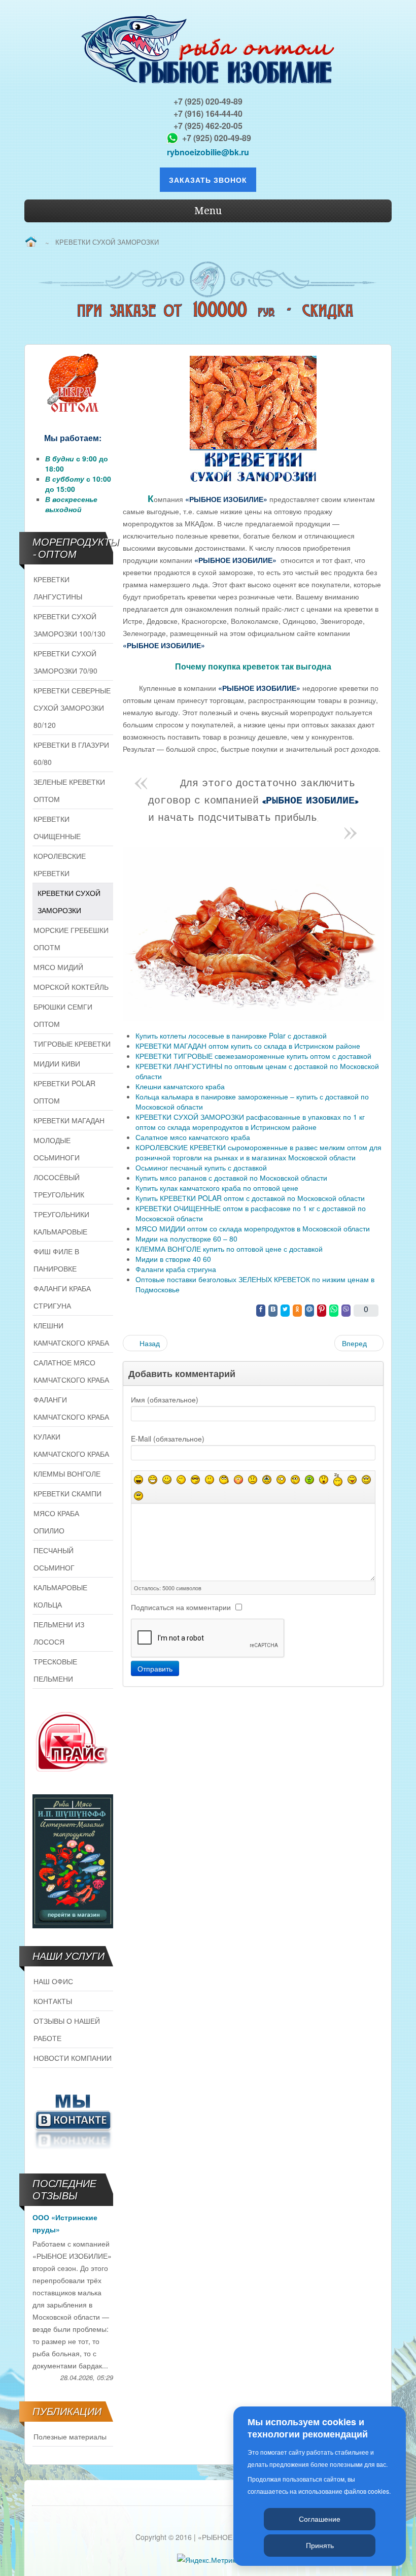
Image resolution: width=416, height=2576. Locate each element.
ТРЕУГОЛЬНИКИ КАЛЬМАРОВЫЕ (61, 1223)
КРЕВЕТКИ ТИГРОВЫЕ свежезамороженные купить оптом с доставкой (253, 1056)
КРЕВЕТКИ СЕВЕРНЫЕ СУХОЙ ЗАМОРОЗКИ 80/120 (72, 708)
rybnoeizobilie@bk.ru (208, 152)
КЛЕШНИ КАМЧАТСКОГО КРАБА (71, 1334)
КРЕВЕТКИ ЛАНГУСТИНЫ (58, 588)
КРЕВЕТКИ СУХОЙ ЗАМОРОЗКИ (69, 901)
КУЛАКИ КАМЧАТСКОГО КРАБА (71, 1445)
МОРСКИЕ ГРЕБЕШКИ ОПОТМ (71, 939)
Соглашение (320, 2519)
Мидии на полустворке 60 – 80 (186, 1239)
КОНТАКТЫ (53, 2001)
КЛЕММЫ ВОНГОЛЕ (67, 1474)
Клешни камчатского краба (180, 1086)
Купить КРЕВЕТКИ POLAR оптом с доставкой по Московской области (250, 1198)
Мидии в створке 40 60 (173, 1259)
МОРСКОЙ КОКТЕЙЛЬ (71, 987)
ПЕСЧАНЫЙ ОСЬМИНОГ (54, 1559)
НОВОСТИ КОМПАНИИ (73, 2058)
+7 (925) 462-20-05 (208, 126)
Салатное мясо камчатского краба (193, 1137)
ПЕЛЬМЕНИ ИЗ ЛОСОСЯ (59, 1633)
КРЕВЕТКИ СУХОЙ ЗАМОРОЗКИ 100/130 (70, 625)
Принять (320, 2545)
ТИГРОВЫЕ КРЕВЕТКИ (72, 1044)
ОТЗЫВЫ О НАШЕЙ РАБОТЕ (67, 2029)
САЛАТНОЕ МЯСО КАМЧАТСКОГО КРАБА (71, 1371)
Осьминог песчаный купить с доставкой (201, 1167)
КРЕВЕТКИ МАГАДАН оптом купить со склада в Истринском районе (248, 1046)
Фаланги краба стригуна (176, 1269)
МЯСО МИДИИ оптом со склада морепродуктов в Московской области (253, 1228)
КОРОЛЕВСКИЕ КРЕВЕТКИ (60, 864)
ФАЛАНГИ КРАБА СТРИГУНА (62, 1297)
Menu (208, 211)
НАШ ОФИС (53, 1981)
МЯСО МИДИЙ (58, 967)
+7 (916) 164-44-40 (208, 113)
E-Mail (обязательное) (168, 1438)
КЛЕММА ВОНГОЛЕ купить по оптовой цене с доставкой (229, 1249)
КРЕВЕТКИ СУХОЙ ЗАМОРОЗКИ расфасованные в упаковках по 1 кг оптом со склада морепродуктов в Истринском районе (250, 1122)
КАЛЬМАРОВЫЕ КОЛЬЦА (60, 1596)
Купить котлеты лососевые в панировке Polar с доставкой (231, 1035)
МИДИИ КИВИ (57, 1063)
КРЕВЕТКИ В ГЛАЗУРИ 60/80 (71, 753)
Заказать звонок (208, 180)
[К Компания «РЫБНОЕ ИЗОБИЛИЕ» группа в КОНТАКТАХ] (73, 2120)
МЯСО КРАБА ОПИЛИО (56, 1522)
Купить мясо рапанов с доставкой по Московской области (231, 1178)
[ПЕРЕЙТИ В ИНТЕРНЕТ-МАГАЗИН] (73, 1861)
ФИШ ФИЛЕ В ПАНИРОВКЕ (56, 1260)
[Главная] (31, 242)
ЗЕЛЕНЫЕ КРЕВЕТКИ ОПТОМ (69, 790)
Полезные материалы (70, 2436)
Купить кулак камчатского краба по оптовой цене (217, 1188)
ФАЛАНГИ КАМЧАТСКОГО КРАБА (71, 1408)
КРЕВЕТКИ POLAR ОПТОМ (64, 1092)
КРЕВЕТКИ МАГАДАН (69, 1120)
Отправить (155, 1668)
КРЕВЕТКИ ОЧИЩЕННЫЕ (57, 827)
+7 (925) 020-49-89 (208, 101)
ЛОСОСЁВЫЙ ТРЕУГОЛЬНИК (59, 1186)
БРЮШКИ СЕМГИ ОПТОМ (63, 1015)
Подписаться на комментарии (181, 1607)
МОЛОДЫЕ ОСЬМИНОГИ (57, 1149)
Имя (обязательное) (165, 1399)
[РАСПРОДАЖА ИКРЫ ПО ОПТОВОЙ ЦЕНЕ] (73, 383)
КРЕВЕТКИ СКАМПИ (67, 1493)
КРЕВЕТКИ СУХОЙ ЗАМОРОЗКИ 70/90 (65, 662)
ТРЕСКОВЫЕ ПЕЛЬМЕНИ (55, 1670)
